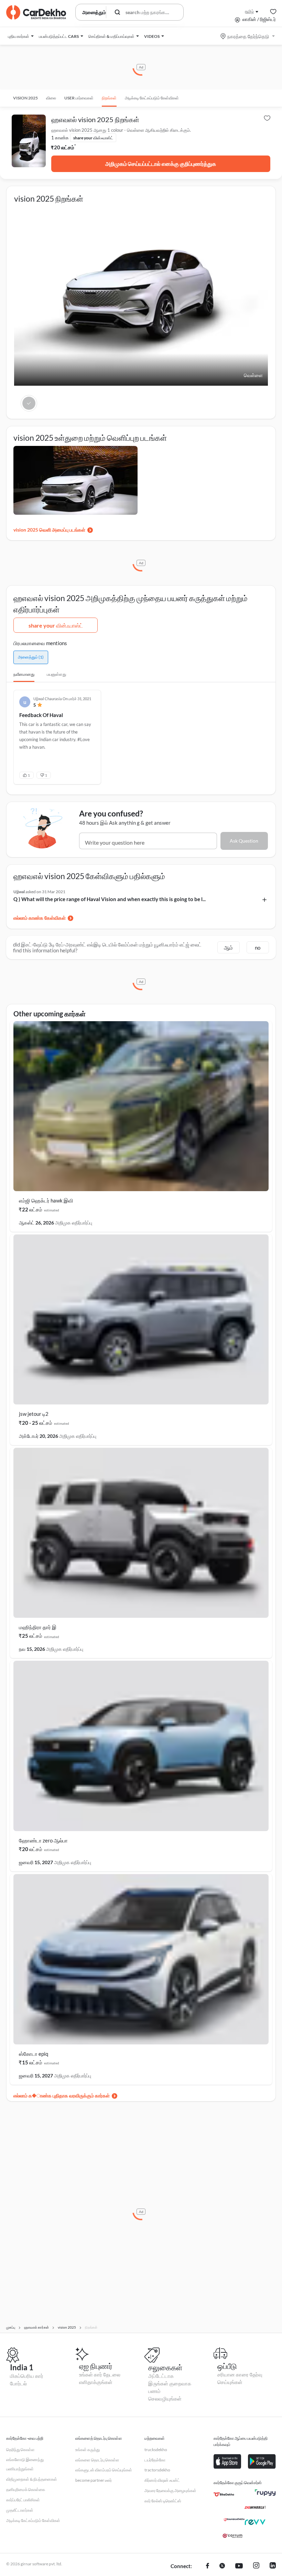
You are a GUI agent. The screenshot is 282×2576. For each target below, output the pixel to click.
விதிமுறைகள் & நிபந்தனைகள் (32, 2479)
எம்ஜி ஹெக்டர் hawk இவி (46, 1200)
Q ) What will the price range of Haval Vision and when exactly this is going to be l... (110, 899)
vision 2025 (25, 98)
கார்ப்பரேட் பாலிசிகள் (23, 2500)
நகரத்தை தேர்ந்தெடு (248, 36)
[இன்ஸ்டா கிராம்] (256, 2566)
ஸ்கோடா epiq (34, 2054)
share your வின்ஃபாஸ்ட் (56, 625)
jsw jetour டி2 (34, 1414)
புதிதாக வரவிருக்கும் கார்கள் (81, 2096)
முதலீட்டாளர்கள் (20, 2510)
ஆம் (228, 948)
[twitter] (222, 2566)
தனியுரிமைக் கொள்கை (26, 2489)
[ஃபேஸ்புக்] (208, 2566)
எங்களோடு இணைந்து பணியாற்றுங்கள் (25, 2464)
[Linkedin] (273, 2566)
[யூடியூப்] (239, 2566)
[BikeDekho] (224, 2494)
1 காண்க (60, 138)
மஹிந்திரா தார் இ (38, 1627)
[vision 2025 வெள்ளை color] (29, 403)
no (258, 948)
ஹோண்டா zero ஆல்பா (43, 1840)
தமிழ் (249, 11)
